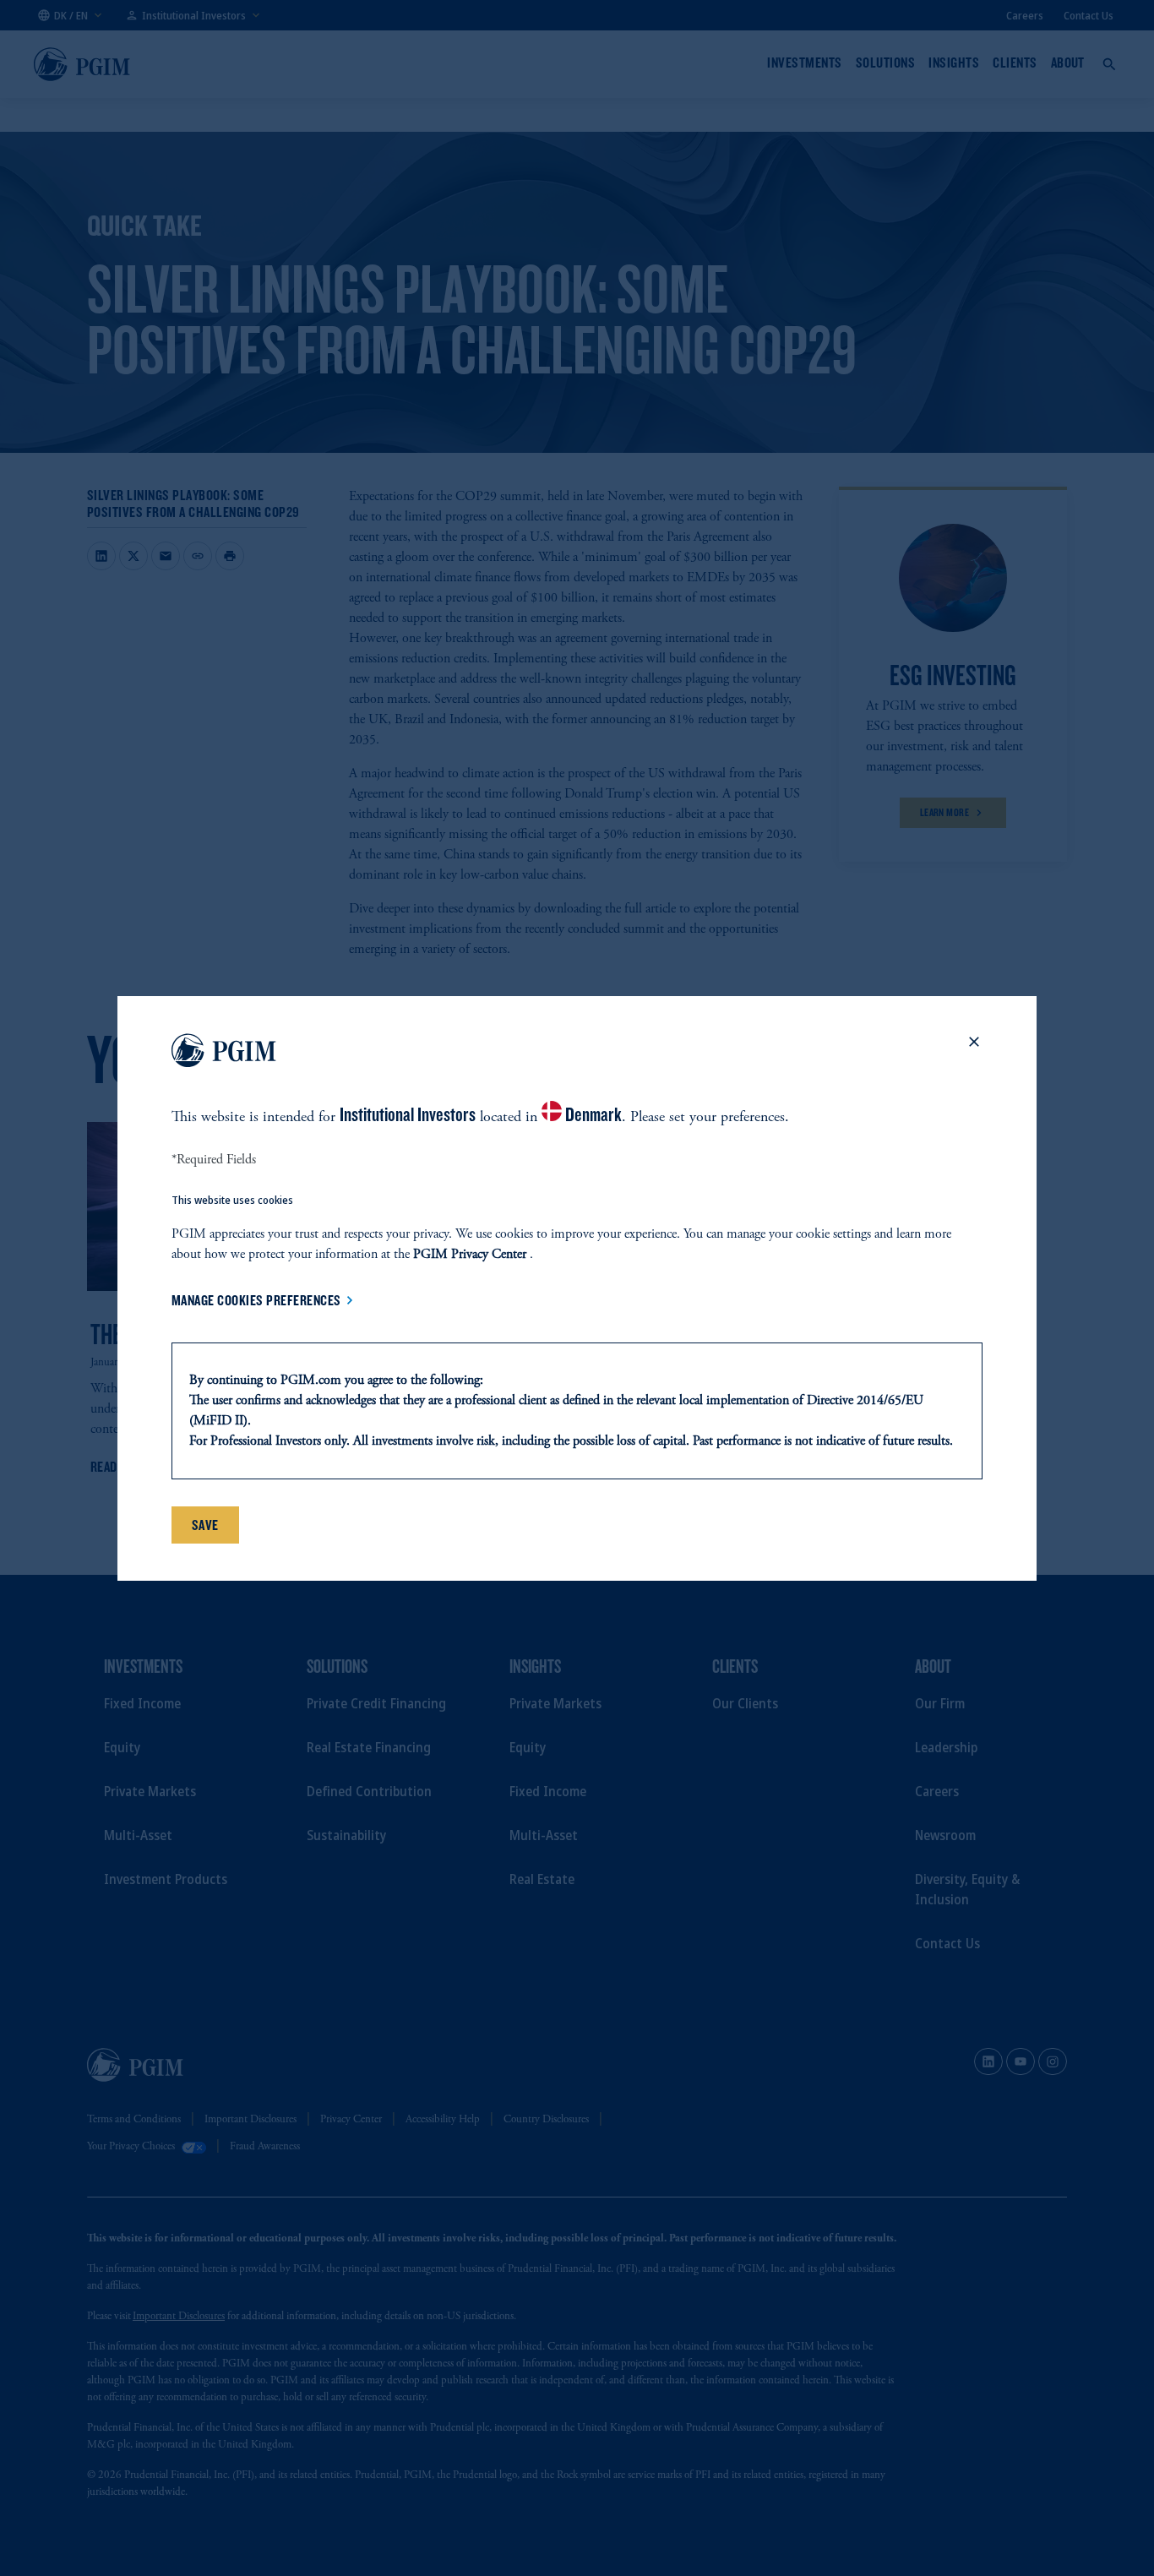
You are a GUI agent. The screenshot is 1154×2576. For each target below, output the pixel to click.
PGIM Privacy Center (470, 1255)
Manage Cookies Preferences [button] (256, 1300)
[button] (974, 1054)
